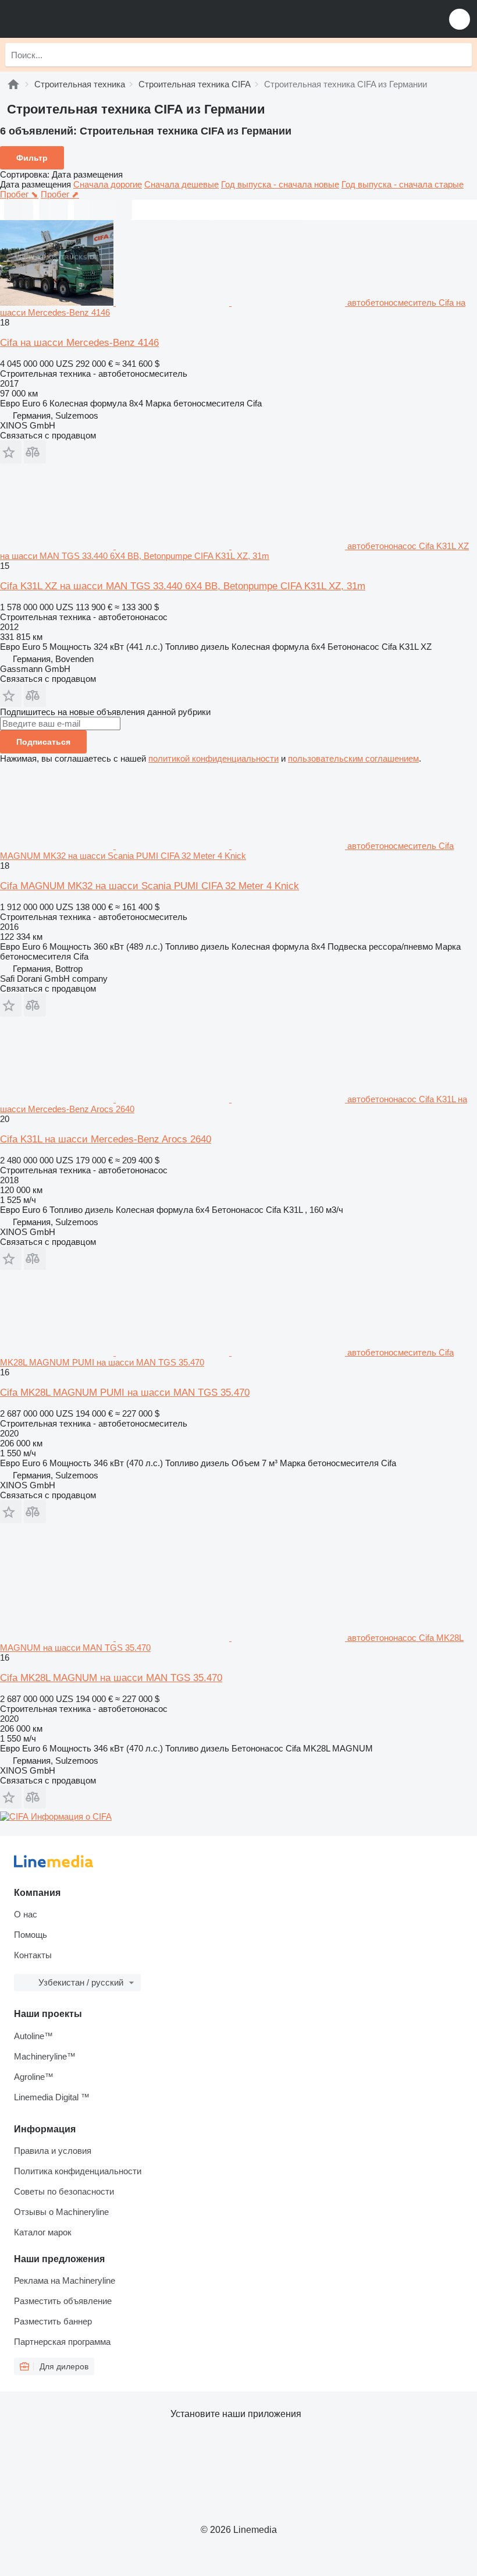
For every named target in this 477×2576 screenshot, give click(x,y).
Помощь (31, 1935)
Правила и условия (53, 2151)
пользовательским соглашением (353, 758)
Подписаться (43, 742)
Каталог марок (43, 2232)
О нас (26, 1914)
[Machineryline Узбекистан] (81, 19)
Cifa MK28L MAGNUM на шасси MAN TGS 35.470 (111, 1678)
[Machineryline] (13, 84)
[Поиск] (460, 55)
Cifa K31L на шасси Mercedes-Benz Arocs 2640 (106, 1139)
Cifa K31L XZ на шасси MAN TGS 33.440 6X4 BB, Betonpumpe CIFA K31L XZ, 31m (183, 586)
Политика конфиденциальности (78, 2171)
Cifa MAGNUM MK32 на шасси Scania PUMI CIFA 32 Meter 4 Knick (149, 886)
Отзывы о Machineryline (61, 2212)
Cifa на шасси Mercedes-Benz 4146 (79, 343)
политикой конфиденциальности (213, 758)
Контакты (33, 1955)
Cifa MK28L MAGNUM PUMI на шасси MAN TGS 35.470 (125, 1393)
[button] (460, 19)
